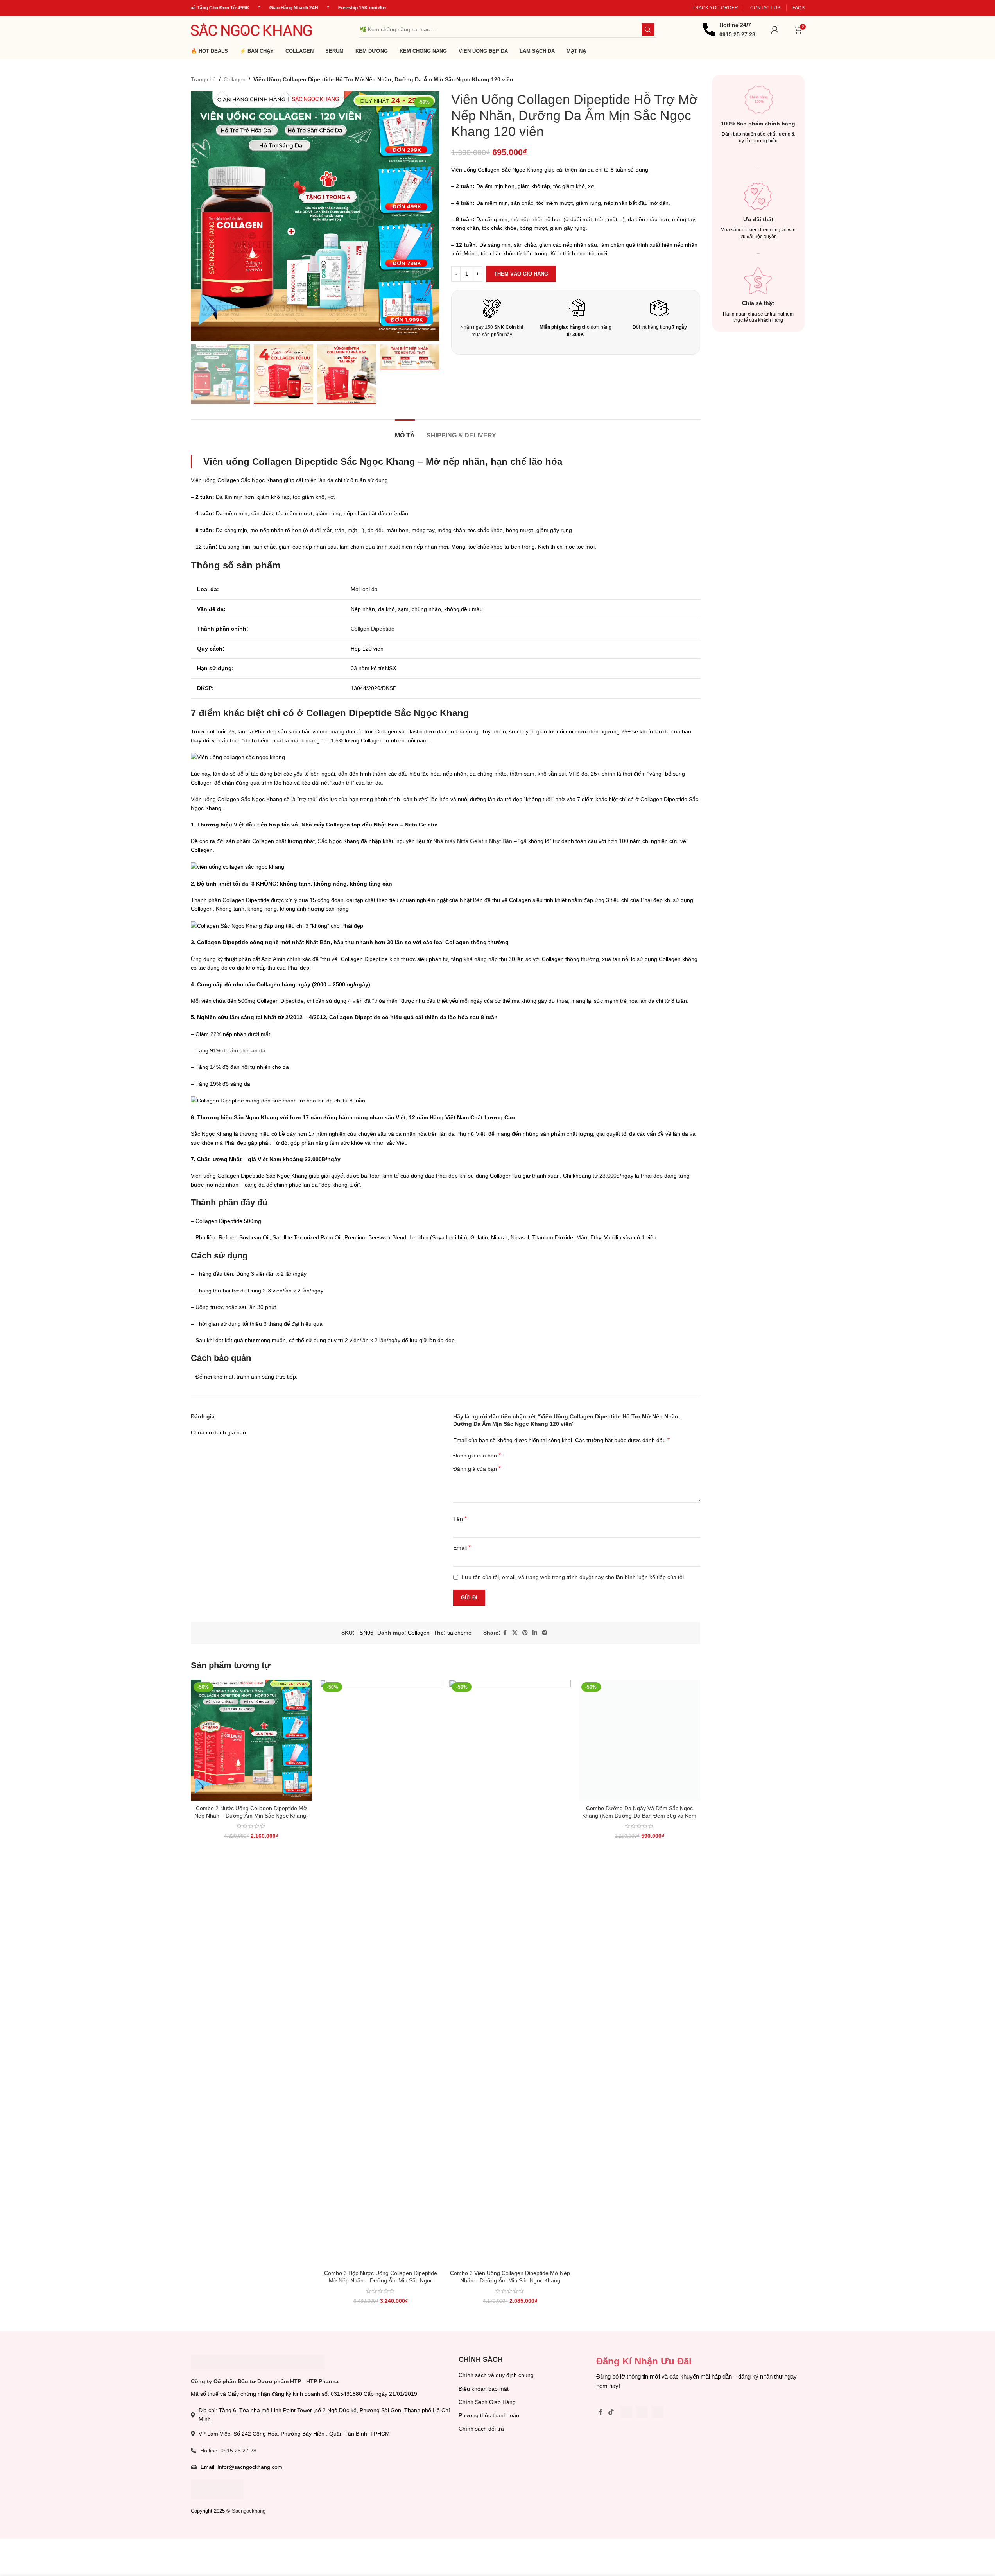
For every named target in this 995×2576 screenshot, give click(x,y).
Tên (460, 1519)
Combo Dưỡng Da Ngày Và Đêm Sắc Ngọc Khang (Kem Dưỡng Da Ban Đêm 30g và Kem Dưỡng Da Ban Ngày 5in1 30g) (639, 1816)
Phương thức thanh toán (489, 2415)
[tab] (405, 431)
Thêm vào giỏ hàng (521, 274)
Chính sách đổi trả (481, 2429)
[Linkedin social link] (535, 1633)
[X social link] (515, 1633)
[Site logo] (251, 29)
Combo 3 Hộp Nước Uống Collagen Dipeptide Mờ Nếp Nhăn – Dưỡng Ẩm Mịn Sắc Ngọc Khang (381, 2281)
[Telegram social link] (545, 1633)
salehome (459, 1633)
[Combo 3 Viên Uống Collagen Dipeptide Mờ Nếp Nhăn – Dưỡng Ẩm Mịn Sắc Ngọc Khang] (510, 1973)
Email (462, 1548)
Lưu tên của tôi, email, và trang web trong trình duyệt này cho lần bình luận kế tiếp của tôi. (574, 1577)
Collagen (235, 79)
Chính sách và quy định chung (496, 2375)
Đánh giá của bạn (477, 1456)
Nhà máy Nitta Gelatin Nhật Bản (473, 841)
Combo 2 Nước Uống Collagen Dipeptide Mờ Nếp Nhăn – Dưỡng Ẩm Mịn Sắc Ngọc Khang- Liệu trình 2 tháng (251, 1816)
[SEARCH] (648, 30)
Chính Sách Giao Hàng (487, 2402)
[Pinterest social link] (525, 1633)
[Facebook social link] (505, 1633)
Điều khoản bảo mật (484, 2389)
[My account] (775, 30)
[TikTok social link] (611, 2418)
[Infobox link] (729, 30)
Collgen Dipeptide (373, 629)
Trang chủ (203, 79)
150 (489, 327)
